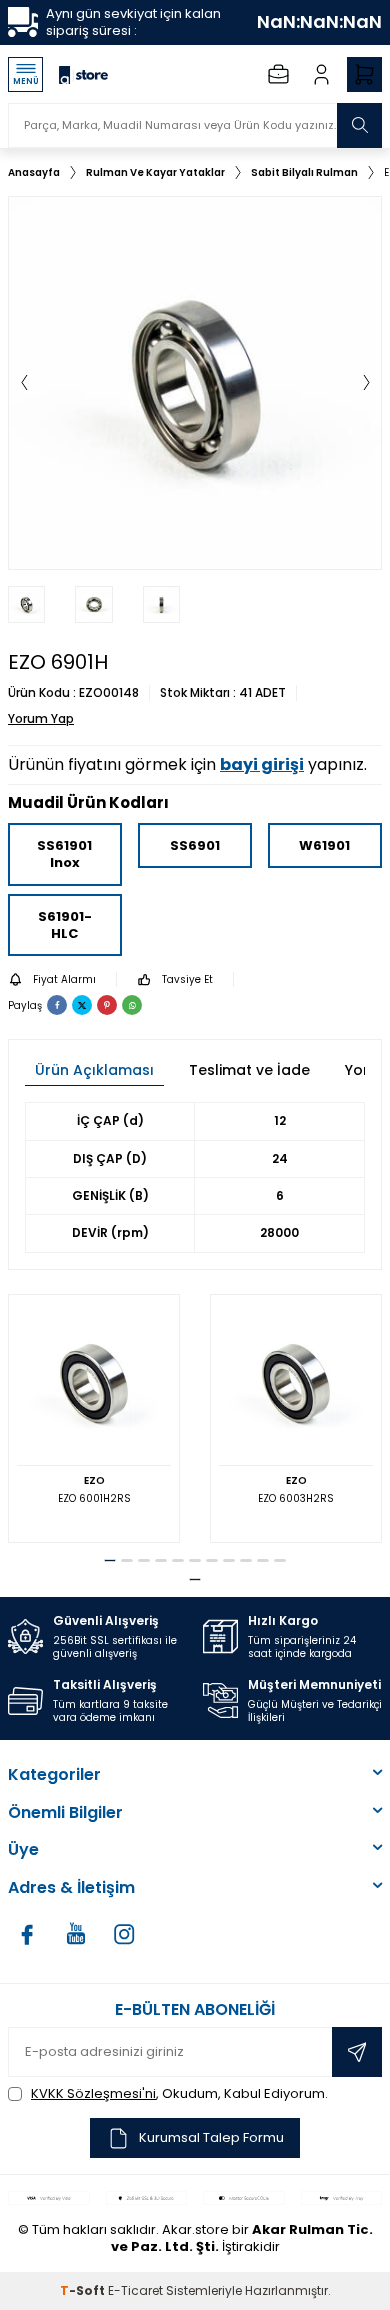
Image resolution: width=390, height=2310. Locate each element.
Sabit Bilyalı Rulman (304, 172)
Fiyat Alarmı (64, 979)
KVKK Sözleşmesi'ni (93, 2093)
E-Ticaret (135, 2290)
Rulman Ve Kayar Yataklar (155, 172)
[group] (195, 383)
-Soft (84, 2290)
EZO (94, 1480)
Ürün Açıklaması (94, 1070)
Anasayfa (34, 172)
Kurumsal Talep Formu (211, 2137)
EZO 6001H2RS (94, 1498)
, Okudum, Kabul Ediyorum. (179, 2093)
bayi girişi (262, 764)
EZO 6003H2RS (296, 1498)
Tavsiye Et (187, 979)
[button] (24, 383)
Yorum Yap (41, 719)
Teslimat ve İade (249, 1070)
